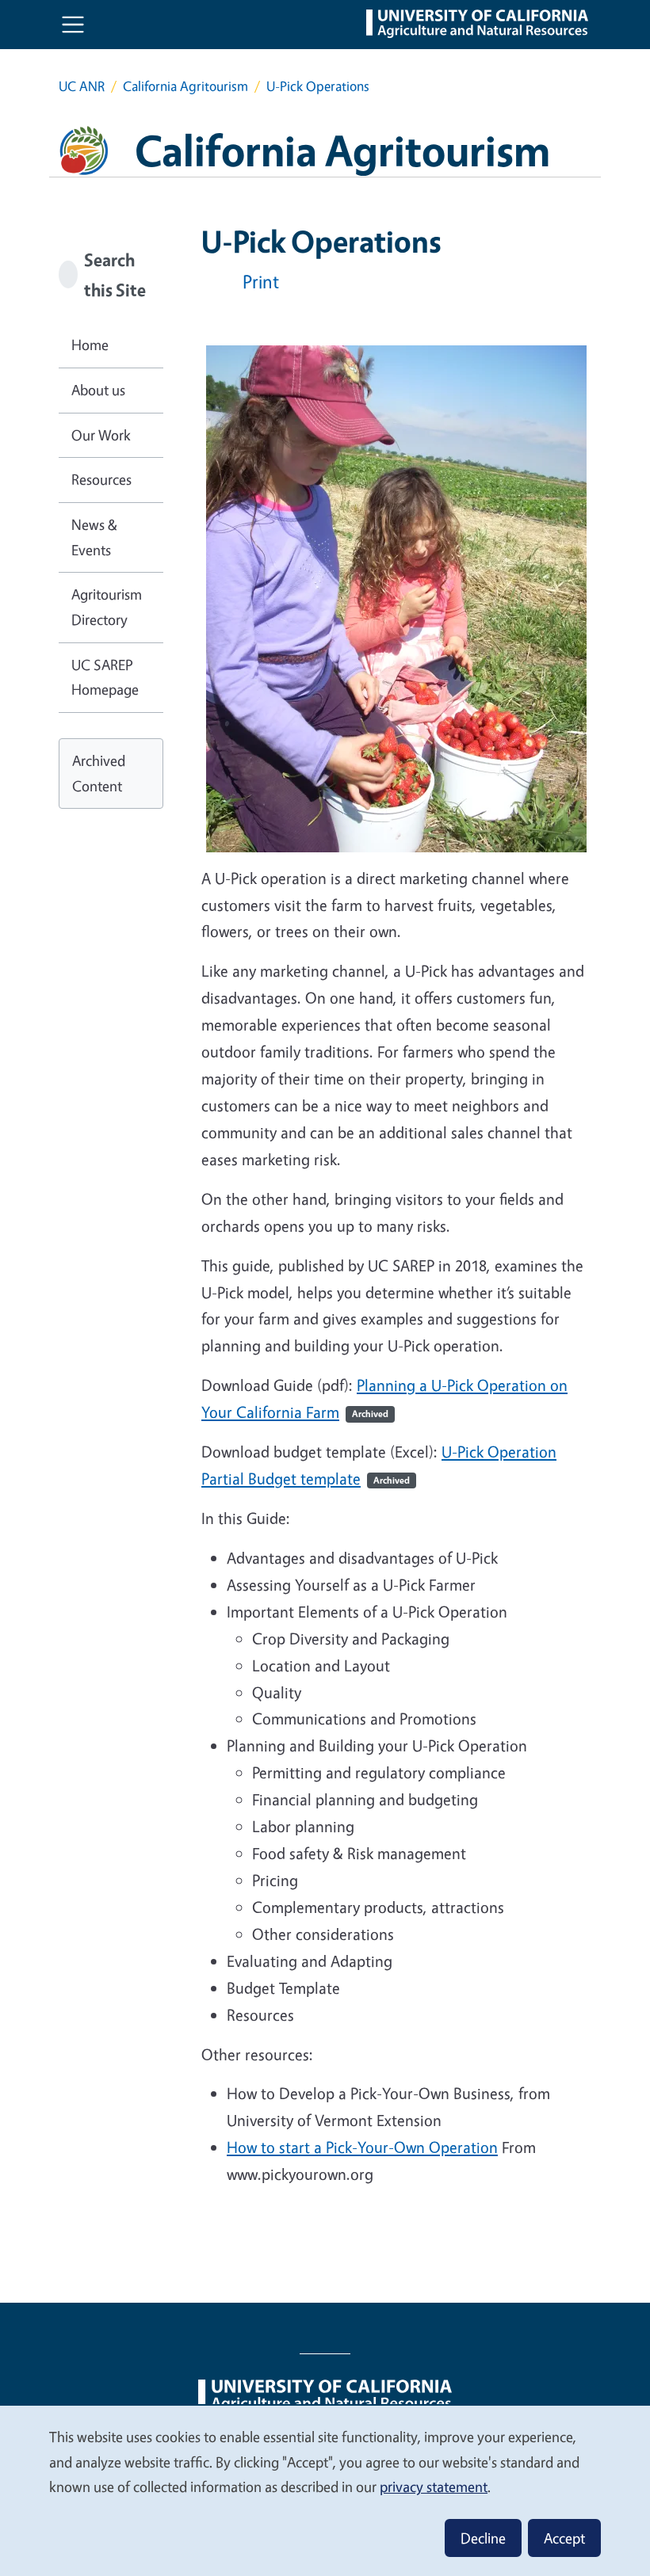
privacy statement (434, 2486)
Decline (483, 2538)
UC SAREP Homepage (105, 677)
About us (98, 390)
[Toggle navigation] (73, 25)
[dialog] (325, 2490)
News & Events (94, 537)
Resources (101, 479)
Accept (564, 2538)
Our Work (101, 435)
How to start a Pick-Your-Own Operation (362, 2147)
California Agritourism (185, 86)
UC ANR (82, 86)
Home (90, 345)
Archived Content (99, 773)
